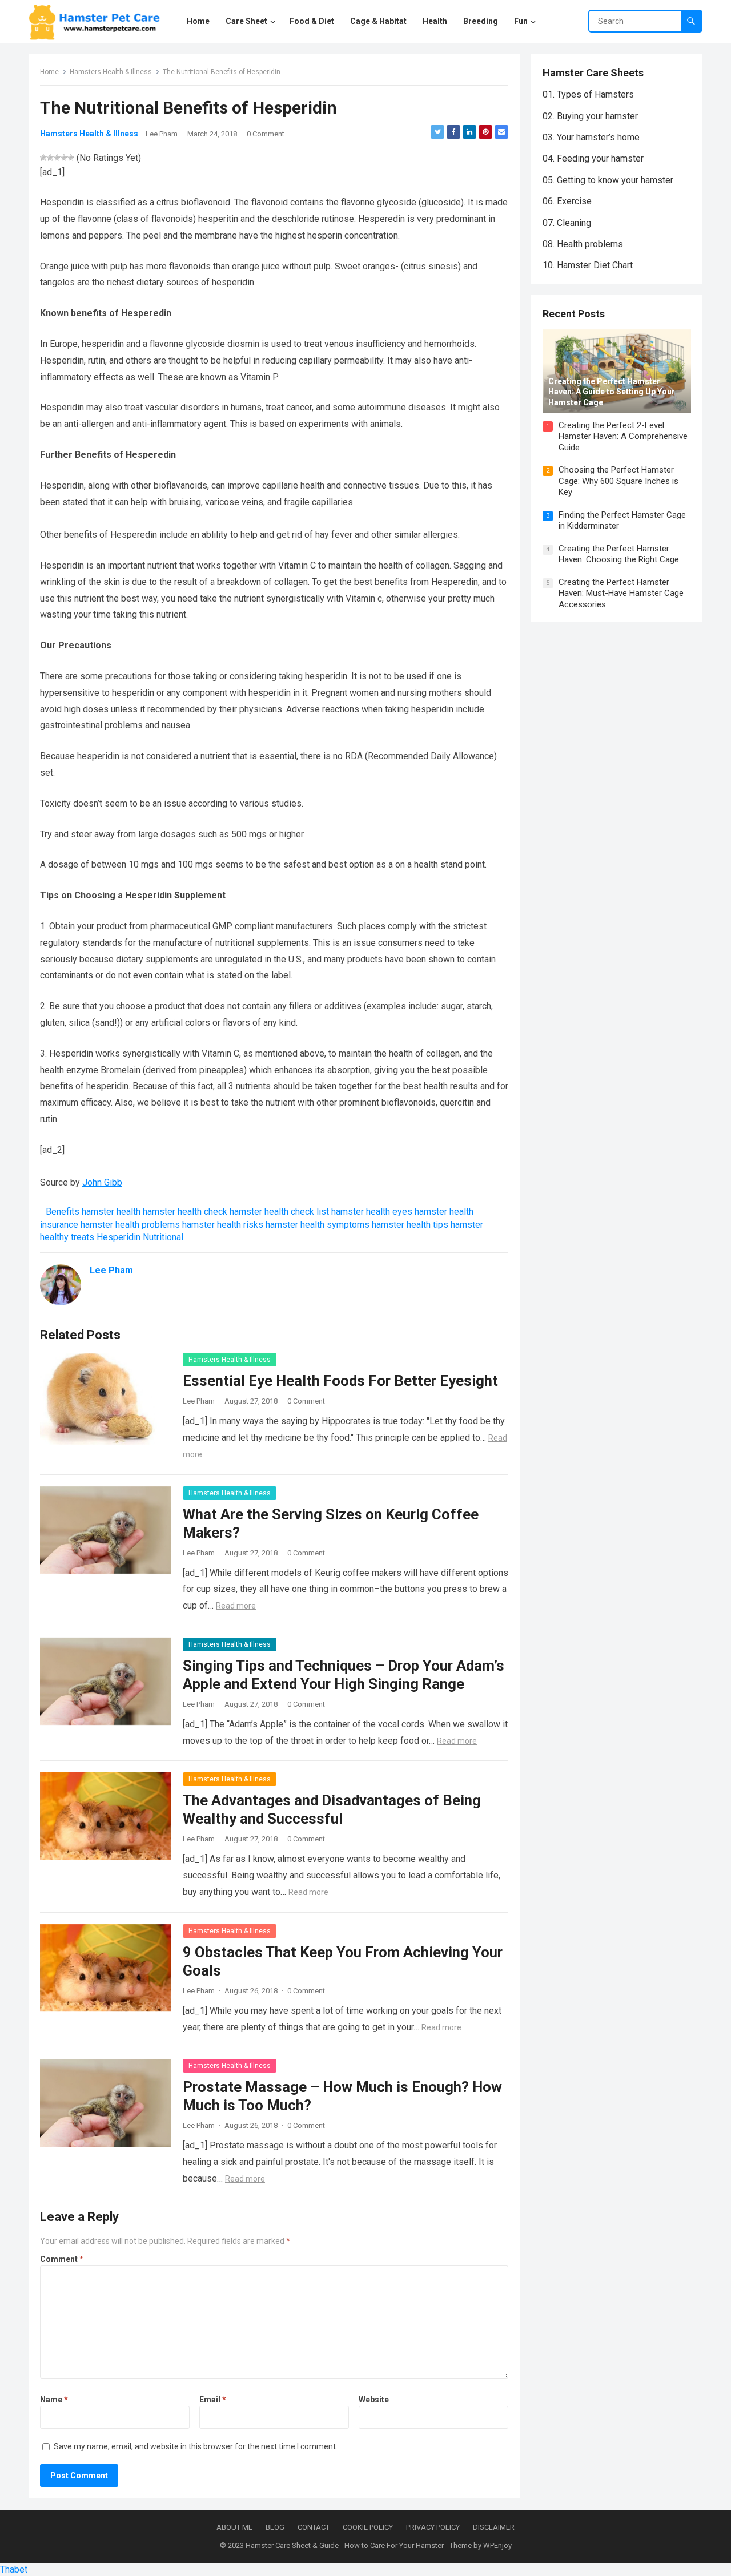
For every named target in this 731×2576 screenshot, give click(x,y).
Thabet (14, 2569)
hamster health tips (410, 1225)
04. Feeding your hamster (593, 158)
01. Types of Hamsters (588, 94)
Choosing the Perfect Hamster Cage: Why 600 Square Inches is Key (618, 481)
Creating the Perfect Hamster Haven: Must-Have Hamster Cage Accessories (621, 593)
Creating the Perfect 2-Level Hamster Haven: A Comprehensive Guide (623, 436)
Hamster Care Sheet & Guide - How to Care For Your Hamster (345, 2545)
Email (213, 2400)
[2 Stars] (50, 158)
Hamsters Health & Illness (111, 72)
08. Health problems (583, 244)
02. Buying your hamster (590, 116)
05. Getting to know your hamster (608, 180)
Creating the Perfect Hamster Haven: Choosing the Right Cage (619, 554)
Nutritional (163, 1237)
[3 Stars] (57, 158)
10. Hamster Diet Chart (588, 265)
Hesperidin (119, 1237)
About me (234, 2527)
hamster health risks (223, 1225)
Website (374, 2400)
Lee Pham (162, 134)
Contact (314, 2527)
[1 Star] (43, 158)
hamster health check (185, 1212)
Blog (275, 2527)
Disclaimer (494, 2527)
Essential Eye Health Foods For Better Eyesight (340, 1381)
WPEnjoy (497, 2545)
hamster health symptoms (318, 1225)
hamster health (111, 1212)
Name (54, 2400)
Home (49, 72)
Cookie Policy (368, 2527)
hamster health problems (130, 1225)
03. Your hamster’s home (591, 137)
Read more (236, 1606)
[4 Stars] (64, 158)
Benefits (63, 1212)
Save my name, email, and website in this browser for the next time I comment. (196, 2446)
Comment (62, 2259)
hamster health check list (279, 1212)
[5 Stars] (71, 158)
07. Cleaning (567, 223)
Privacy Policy (433, 2527)
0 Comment (266, 134)
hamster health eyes (372, 1212)
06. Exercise (567, 201)
